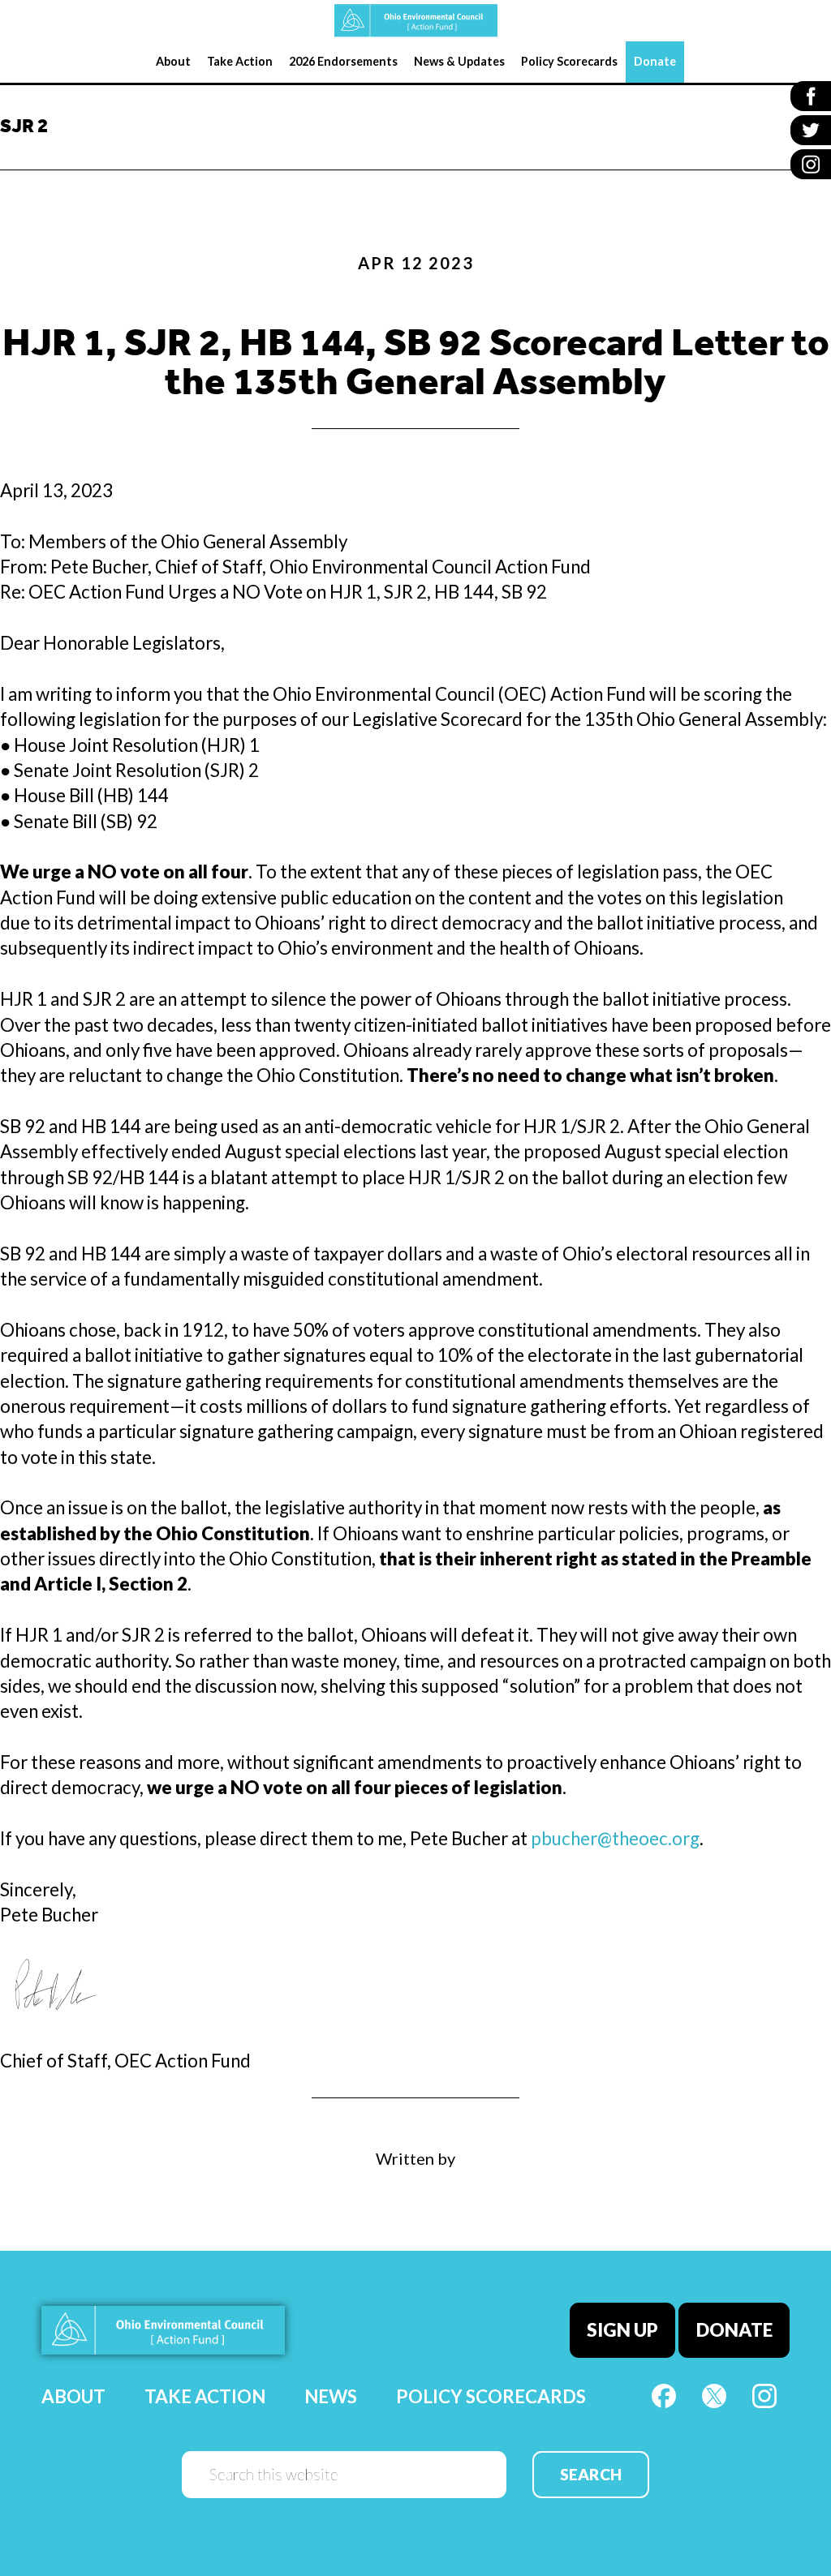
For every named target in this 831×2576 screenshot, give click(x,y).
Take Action (205, 2396)
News (331, 2396)
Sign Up (622, 2330)
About (73, 2396)
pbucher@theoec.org (615, 1838)
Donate (734, 2330)
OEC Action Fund (415, 21)
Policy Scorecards (491, 2396)
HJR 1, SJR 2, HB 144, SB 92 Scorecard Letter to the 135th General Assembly (416, 365)
